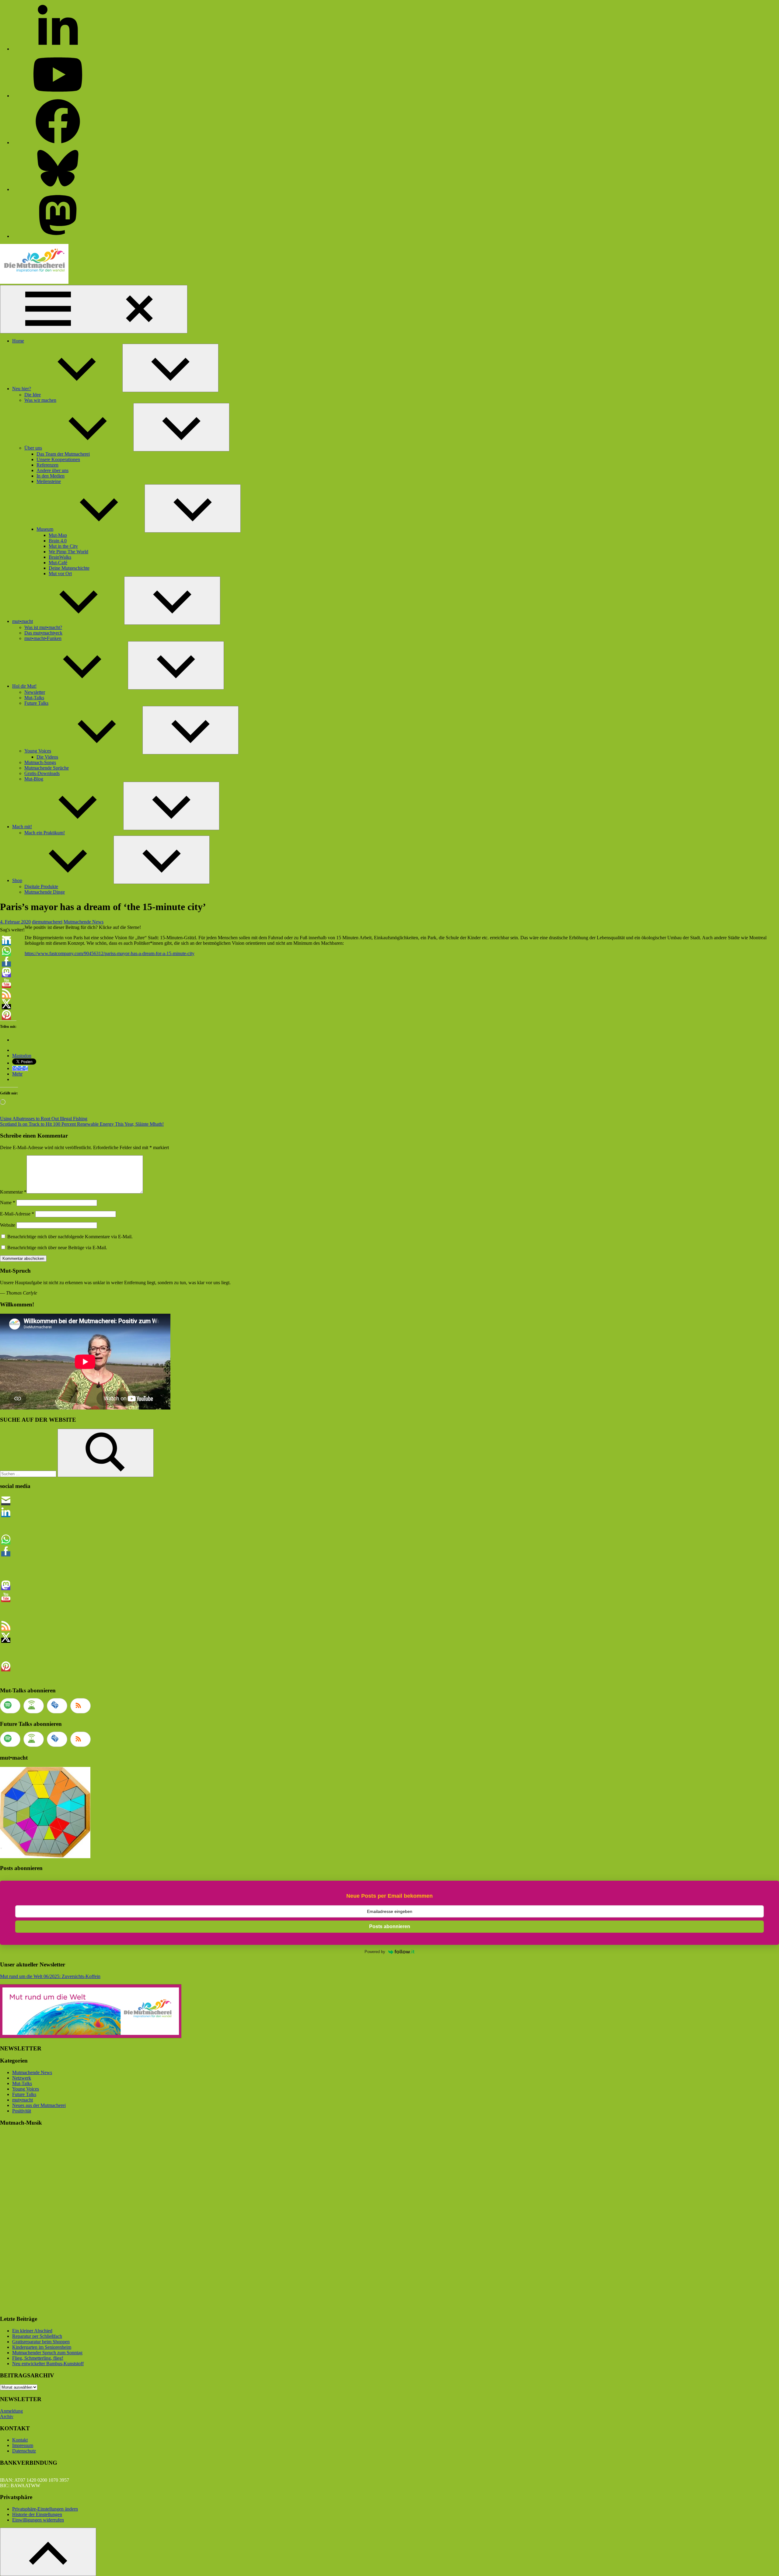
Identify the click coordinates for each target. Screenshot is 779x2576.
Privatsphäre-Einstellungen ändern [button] (45, 2509)
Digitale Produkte (41, 886)
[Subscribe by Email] (57, 1706)
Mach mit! (22, 827)
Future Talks (36, 703)
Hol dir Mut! (24, 686)
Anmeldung (11, 2411)
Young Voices (38, 751)
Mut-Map (58, 535)
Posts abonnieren (390, 1926)
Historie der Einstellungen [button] (37, 2514)
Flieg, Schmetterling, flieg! (38, 2358)
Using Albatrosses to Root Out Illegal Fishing (44, 1119)
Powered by (375, 1952)
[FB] (58, 143)
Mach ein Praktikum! (45, 833)
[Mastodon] (58, 236)
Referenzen (47, 465)
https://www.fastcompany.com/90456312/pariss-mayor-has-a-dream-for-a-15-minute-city (110, 953)
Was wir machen (40, 400)
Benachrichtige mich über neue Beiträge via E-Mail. (57, 1248)
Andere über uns (52, 470)
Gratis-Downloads (42, 773)
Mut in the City (63, 546)
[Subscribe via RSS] (80, 1706)
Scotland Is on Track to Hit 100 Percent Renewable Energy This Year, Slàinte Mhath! (82, 1124)
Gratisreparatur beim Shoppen (41, 2342)
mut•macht (23, 621)
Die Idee (33, 395)
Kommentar (13, 1192)
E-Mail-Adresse (17, 1214)
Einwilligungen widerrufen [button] (38, 2520)
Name (8, 1203)
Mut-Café (58, 563)
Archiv (7, 2416)
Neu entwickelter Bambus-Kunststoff (48, 2364)
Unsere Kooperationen (58, 459)
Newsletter (35, 692)
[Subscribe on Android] (34, 1706)
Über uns (33, 448)
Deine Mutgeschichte (69, 568)
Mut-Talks (34, 698)
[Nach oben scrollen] (48, 2552)
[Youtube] (58, 96)
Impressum (23, 2445)
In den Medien (51, 476)
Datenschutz (24, 2451)
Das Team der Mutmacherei (63, 454)
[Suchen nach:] (29, 1474)
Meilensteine (49, 481)
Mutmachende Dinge (45, 892)
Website (8, 1225)
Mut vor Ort (60, 574)
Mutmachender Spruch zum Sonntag (47, 2353)
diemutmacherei (47, 922)
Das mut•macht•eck (43, 633)
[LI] (58, 49)
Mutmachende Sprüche (47, 768)
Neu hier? (22, 389)
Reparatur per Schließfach (37, 2336)
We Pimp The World (68, 552)
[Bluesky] (58, 189)
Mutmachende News (84, 922)
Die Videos (47, 757)
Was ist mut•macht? (43, 627)
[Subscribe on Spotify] (10, 1706)
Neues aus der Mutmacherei (39, 2105)
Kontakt (20, 2440)
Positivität (22, 2111)
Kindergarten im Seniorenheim (42, 2347)
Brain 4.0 (58, 541)
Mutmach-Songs (40, 762)
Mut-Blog (34, 779)
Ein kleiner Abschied (32, 2331)
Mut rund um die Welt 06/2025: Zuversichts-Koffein (50, 1976)
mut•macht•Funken (43, 638)
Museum (45, 529)
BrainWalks (60, 557)
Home (18, 341)
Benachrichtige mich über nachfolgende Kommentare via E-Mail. (70, 1237)
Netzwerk (22, 2078)
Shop (17, 880)
